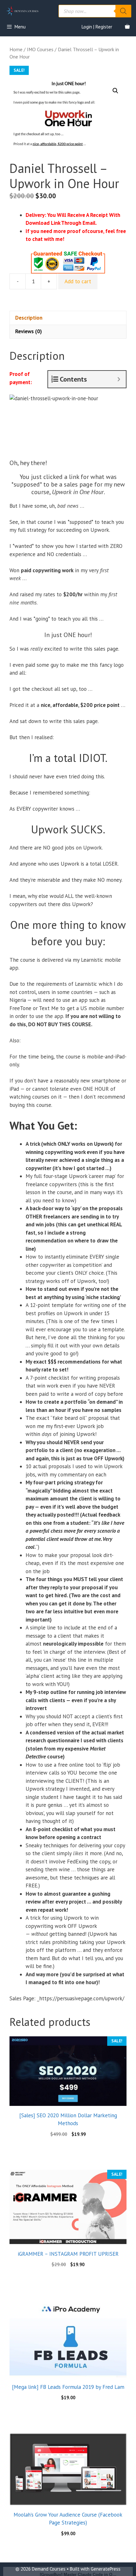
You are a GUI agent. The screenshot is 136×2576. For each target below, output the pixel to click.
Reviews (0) (28, 331)
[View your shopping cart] (127, 27)
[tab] (68, 318)
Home (16, 49)
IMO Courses (40, 49)
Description (29, 318)
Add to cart (78, 281)
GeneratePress (106, 2569)
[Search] (123, 11)
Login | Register (97, 27)
